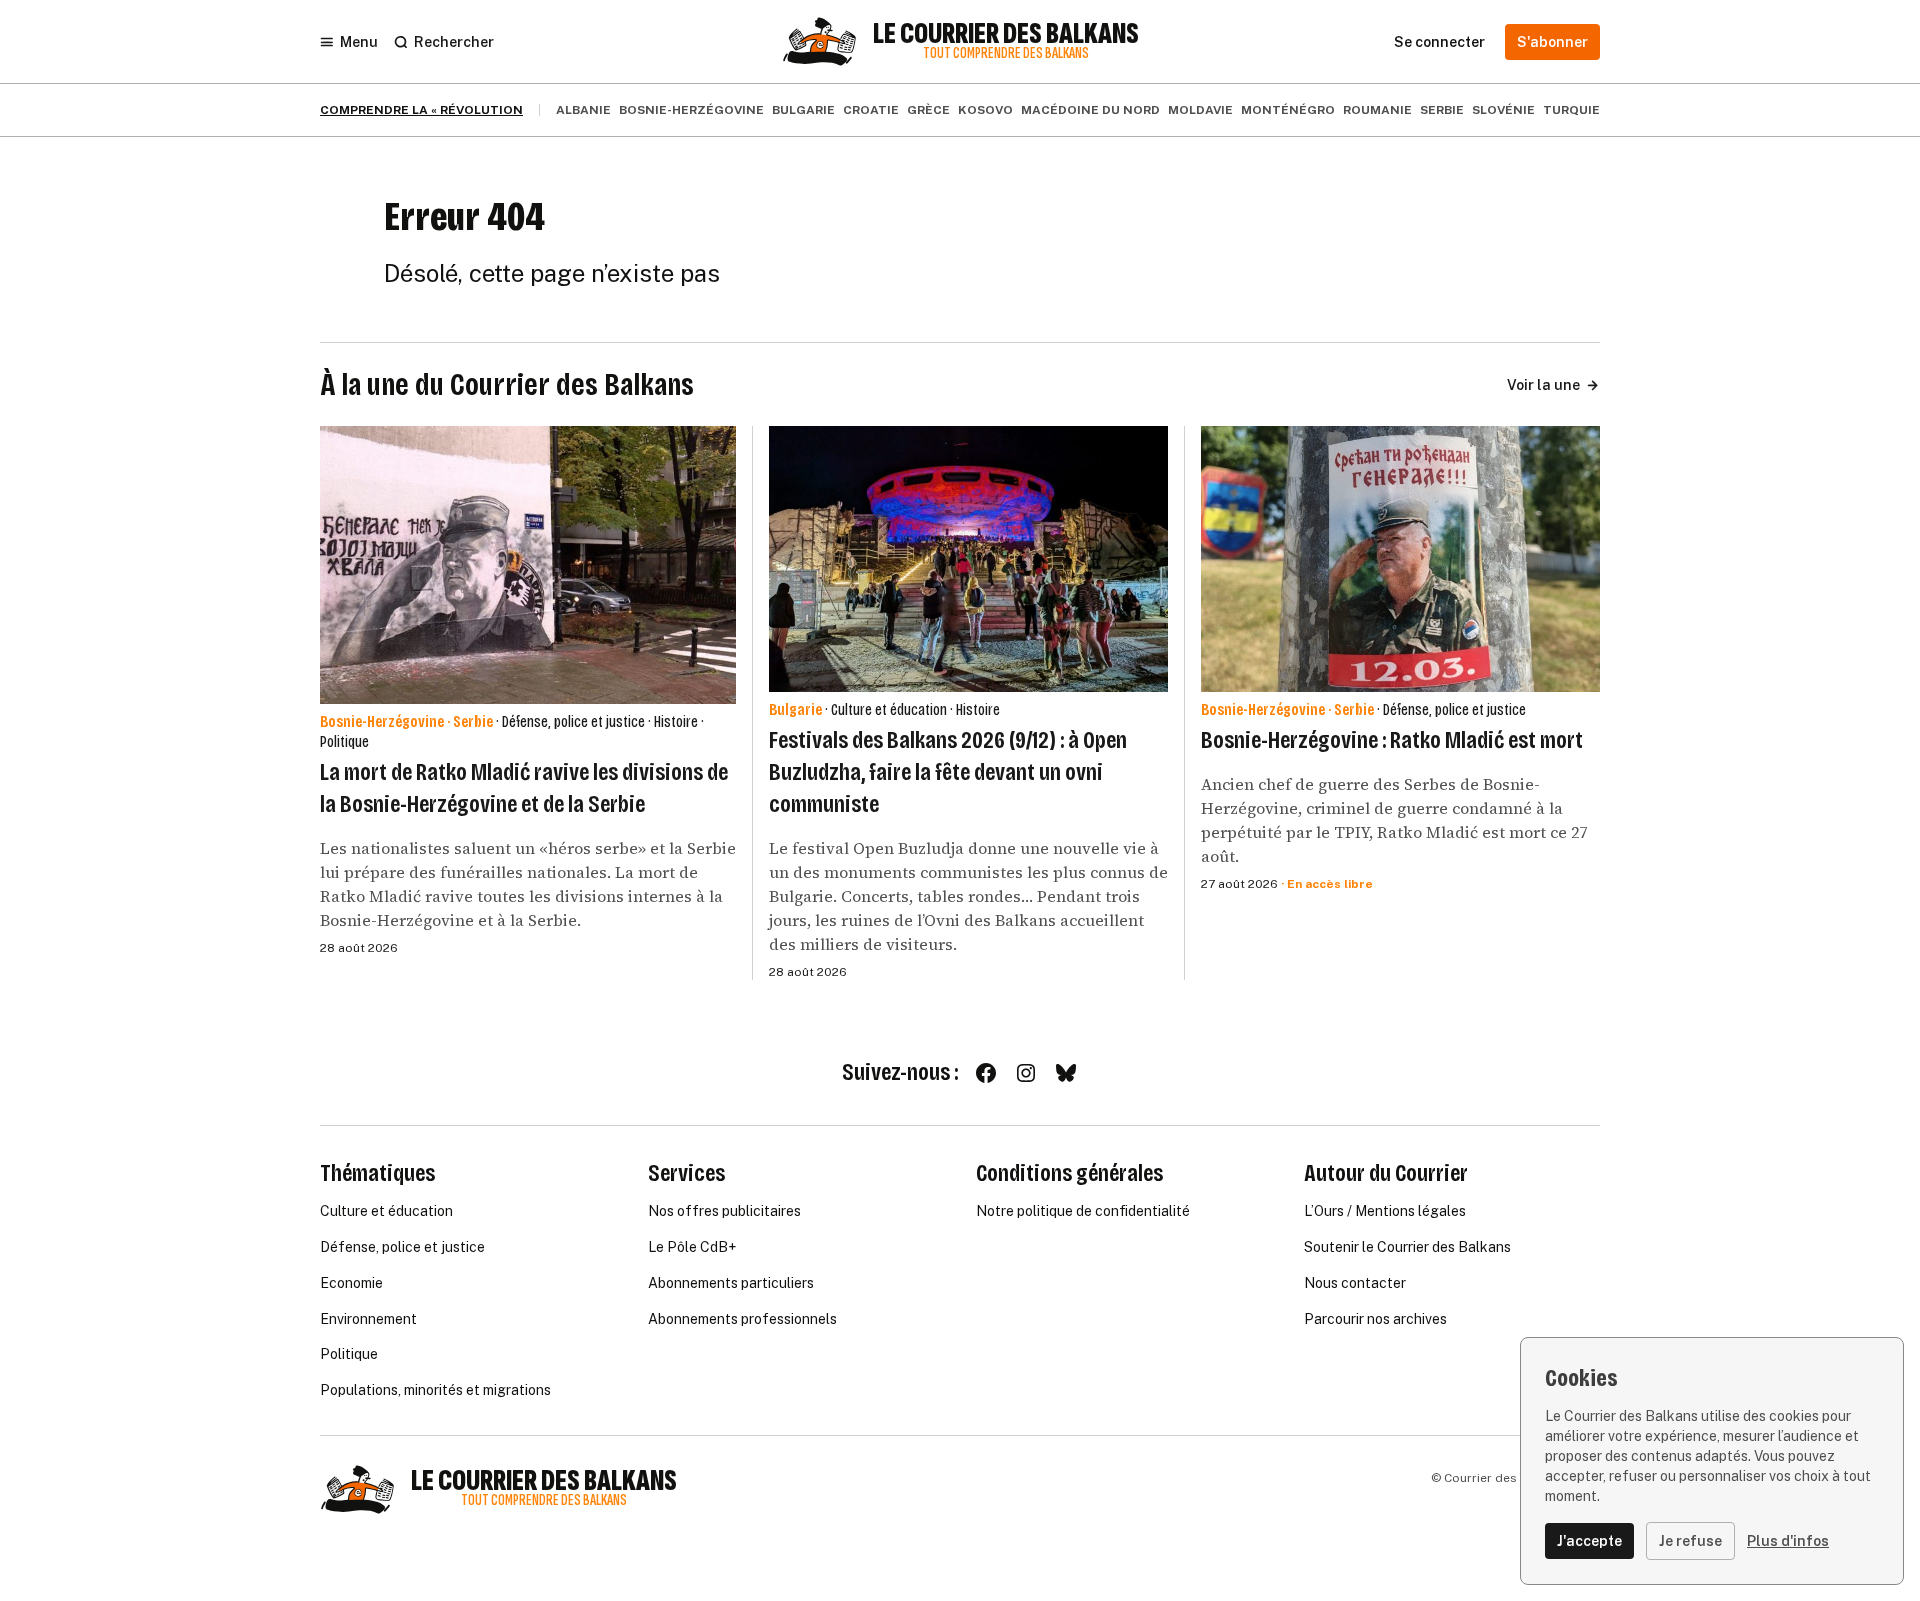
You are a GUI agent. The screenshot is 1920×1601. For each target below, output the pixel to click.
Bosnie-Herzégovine (691, 110)
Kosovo (985, 110)
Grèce (928, 110)
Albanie (583, 110)
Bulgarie (803, 110)
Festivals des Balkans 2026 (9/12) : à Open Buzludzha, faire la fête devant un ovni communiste (948, 772)
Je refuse (1690, 1541)
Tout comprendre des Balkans (1006, 53)
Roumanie (1377, 110)
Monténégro (1288, 110)
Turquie (1571, 110)
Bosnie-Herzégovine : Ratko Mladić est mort (1392, 740)
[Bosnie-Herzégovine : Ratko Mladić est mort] (1400, 559)
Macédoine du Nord (1090, 110)
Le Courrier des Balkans (1006, 34)
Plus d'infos (1788, 1541)
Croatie (871, 110)
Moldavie (1200, 110)
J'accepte (1589, 1541)
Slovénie (1503, 110)
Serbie (1442, 110)
